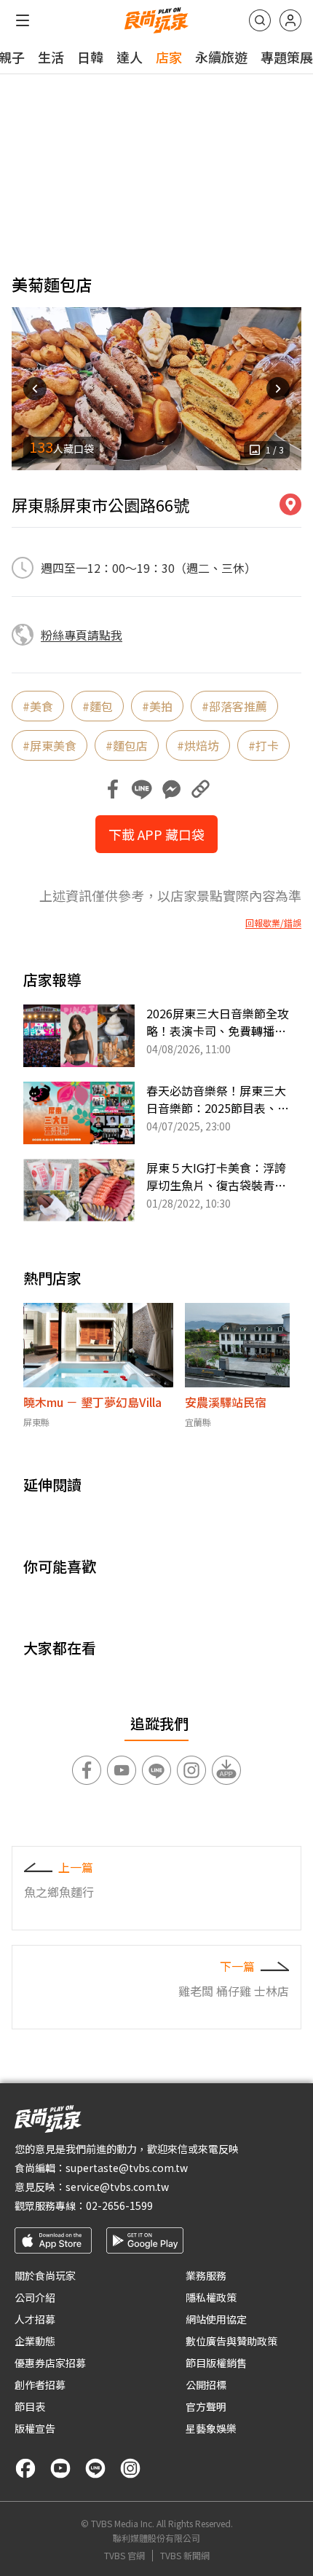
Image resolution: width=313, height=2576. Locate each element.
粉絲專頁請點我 (82, 635)
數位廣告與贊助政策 (231, 2341)
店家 (169, 57)
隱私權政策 (211, 2297)
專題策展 (287, 57)
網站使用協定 (216, 2319)
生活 (51, 57)
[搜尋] (260, 20)
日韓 (90, 57)
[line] (95, 2468)
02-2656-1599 (119, 2206)
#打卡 (264, 745)
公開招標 (206, 2385)
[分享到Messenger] (171, 789)
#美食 (38, 706)
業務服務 (206, 2275)
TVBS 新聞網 (185, 2556)
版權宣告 (35, 2428)
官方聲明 (206, 2406)
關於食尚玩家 (45, 2275)
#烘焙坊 (198, 745)
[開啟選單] (23, 20)
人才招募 (35, 2319)
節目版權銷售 (216, 2363)
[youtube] (60, 2468)
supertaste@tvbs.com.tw (127, 2168)
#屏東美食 (49, 745)
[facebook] (25, 2468)
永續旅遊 (221, 57)
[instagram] (130, 2468)
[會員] (290, 20)
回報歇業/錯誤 (273, 923)
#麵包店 (127, 745)
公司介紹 (35, 2297)
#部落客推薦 (234, 706)
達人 (130, 57)
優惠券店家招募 (50, 2363)
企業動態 (35, 2341)
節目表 (30, 2406)
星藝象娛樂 (211, 2428)
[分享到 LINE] (142, 789)
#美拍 (157, 706)
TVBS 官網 (124, 2556)
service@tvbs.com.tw (117, 2187)
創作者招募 (40, 2385)
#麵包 (98, 706)
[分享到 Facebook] (113, 789)
